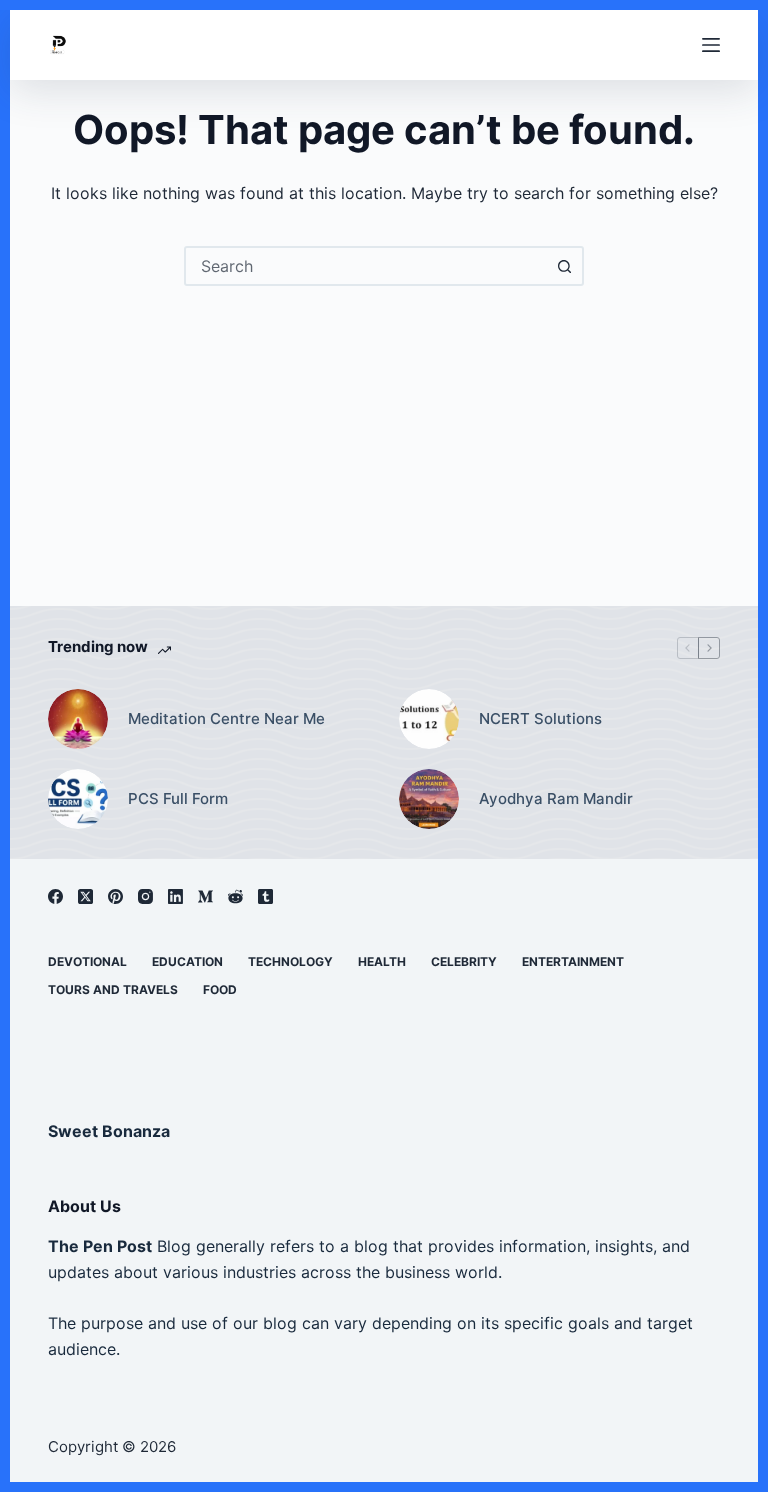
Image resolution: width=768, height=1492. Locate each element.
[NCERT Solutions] (429, 719)
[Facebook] (55, 896)
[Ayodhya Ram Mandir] (429, 799)
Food (220, 989)
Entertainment (573, 961)
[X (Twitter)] (85, 896)
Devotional (87, 961)
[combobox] (366, 266)
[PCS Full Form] (78, 799)
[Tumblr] (265, 896)
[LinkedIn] (175, 896)
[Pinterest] (115, 896)
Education (187, 961)
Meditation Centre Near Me (226, 718)
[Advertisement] (384, 436)
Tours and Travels (113, 989)
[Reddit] (235, 896)
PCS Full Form (178, 798)
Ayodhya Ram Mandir (556, 798)
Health (382, 961)
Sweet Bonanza (109, 1131)
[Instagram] (145, 896)
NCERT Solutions (540, 718)
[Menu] (711, 45)
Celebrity (464, 961)
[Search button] (564, 266)
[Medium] (205, 896)
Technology (290, 961)
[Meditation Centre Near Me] (78, 719)
